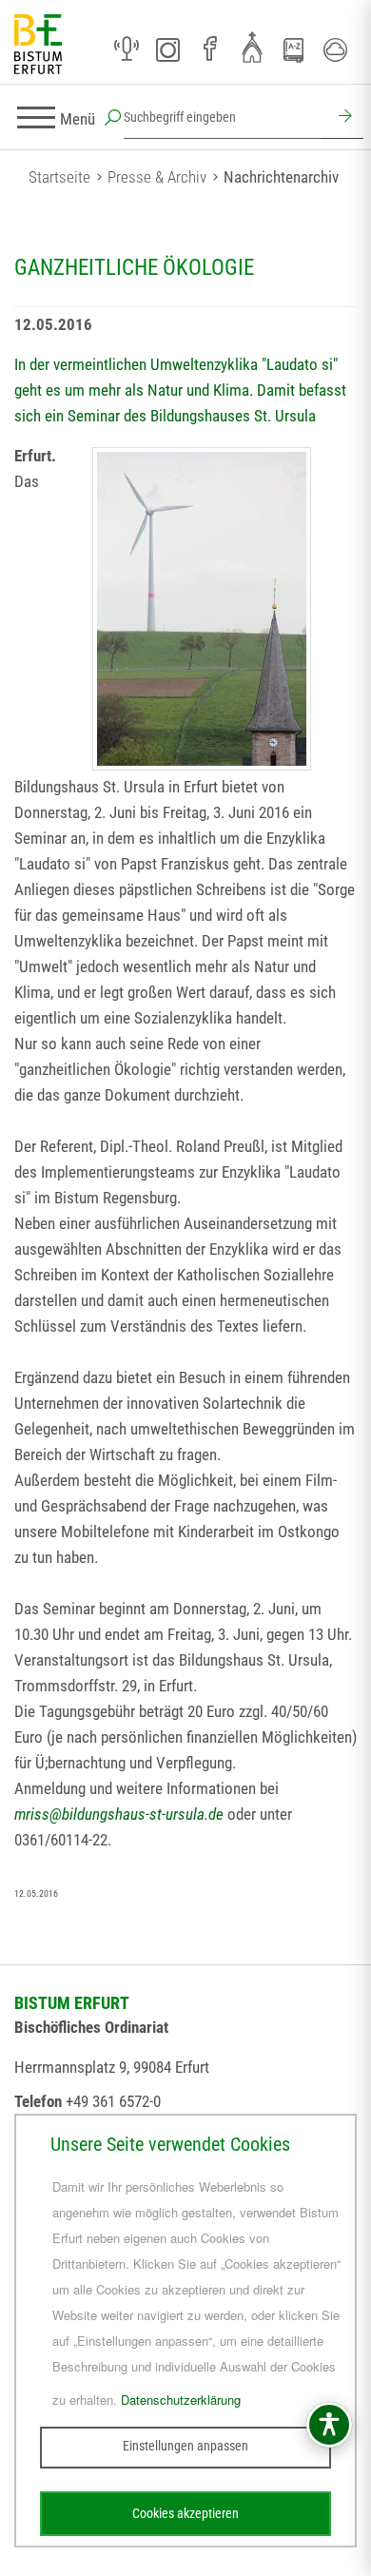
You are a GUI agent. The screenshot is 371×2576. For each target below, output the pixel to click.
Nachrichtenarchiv (281, 177)
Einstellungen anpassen (185, 2446)
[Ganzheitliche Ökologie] (202, 609)
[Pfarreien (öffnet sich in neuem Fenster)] (252, 47)
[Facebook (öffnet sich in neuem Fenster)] (210, 49)
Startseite (59, 177)
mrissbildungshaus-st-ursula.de (119, 1814)
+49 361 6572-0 (113, 2101)
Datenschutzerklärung (181, 2400)
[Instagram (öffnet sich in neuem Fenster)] (168, 49)
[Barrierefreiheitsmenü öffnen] (329, 2425)
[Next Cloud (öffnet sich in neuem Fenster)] (336, 49)
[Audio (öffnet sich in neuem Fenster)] (127, 49)
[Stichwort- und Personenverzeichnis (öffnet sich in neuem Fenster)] (294, 50)
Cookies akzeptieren (185, 2513)
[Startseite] (38, 45)
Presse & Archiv (157, 177)
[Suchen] (342, 118)
